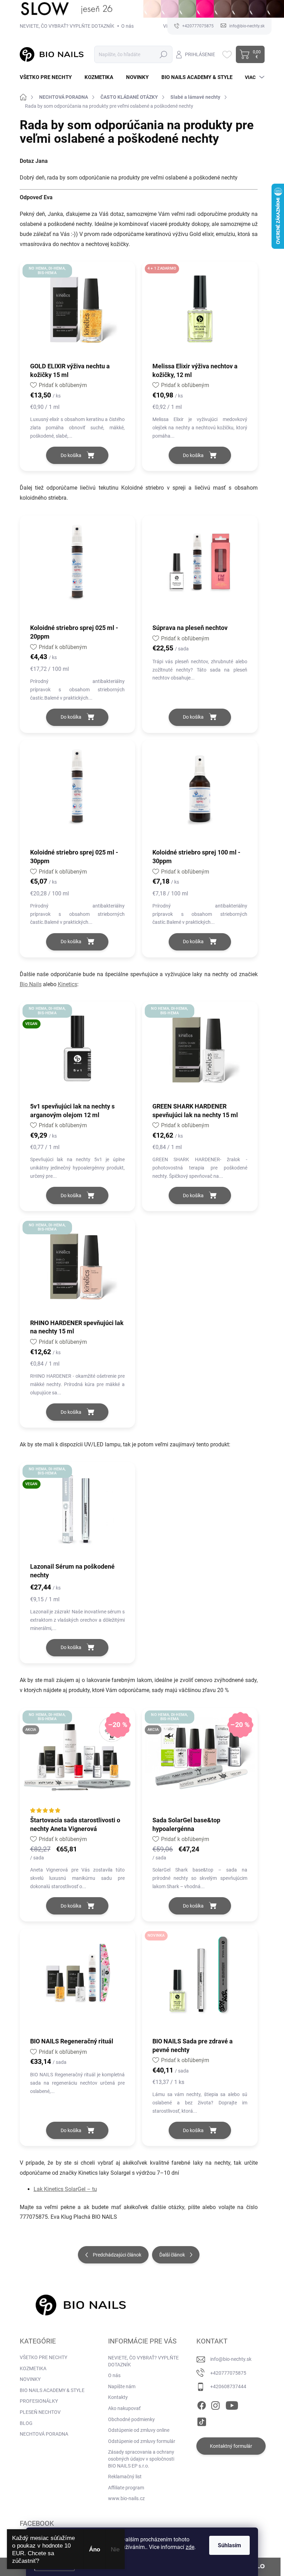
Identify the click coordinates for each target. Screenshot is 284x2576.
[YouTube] (232, 2404)
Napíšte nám (122, 2386)
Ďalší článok (172, 2255)
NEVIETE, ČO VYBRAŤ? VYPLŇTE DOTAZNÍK (67, 26)
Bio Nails (31, 984)
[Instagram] (215, 2404)
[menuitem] (48, 77)
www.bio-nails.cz (126, 2498)
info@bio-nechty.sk (231, 2359)
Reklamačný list (125, 2477)
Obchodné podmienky (131, 2419)
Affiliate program (126, 2488)
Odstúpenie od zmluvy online (139, 2430)
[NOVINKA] (200, 1982)
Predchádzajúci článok (117, 2255)
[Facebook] (202, 2404)
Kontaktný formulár (231, 2446)
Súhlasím (229, 2545)
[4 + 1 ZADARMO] (200, 315)
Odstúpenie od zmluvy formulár (142, 2441)
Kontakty (118, 2397)
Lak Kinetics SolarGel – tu (65, 2189)
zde (190, 2547)
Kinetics (68, 984)
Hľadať (163, 54)
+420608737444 (228, 2386)
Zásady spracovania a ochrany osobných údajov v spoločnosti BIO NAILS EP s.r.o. (141, 2459)
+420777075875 (228, 2373)
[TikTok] (202, 2421)
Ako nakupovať (124, 2408)
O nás (127, 26)
